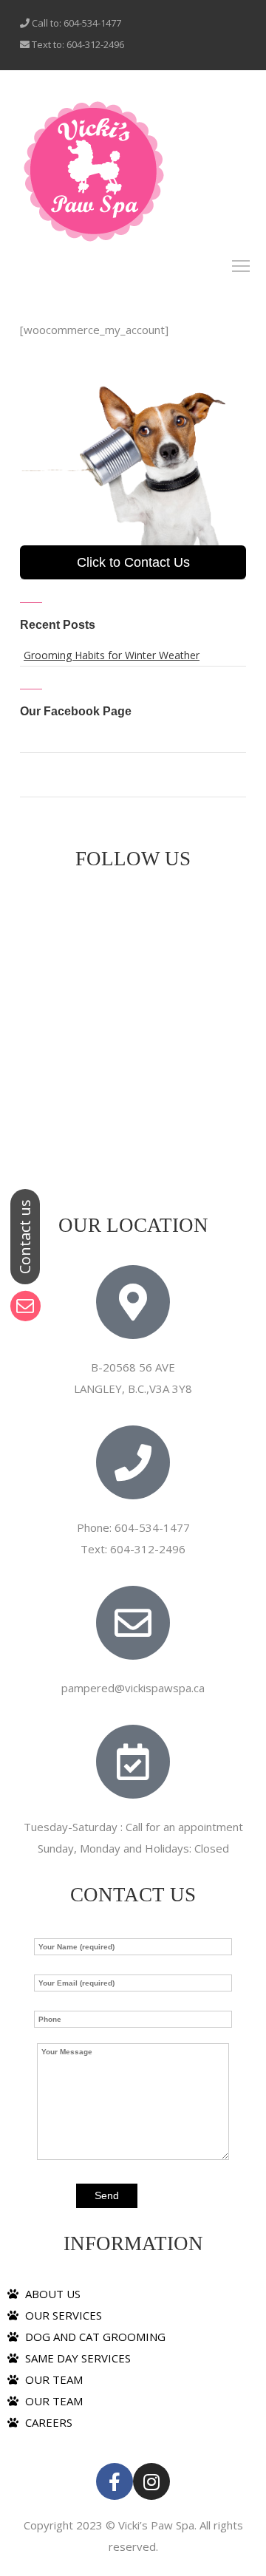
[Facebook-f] (115, 2481)
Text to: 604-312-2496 (77, 44)
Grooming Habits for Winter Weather (112, 655)
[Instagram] (151, 2481)
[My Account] (94, 171)
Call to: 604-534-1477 (75, 23)
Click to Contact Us (133, 562)
